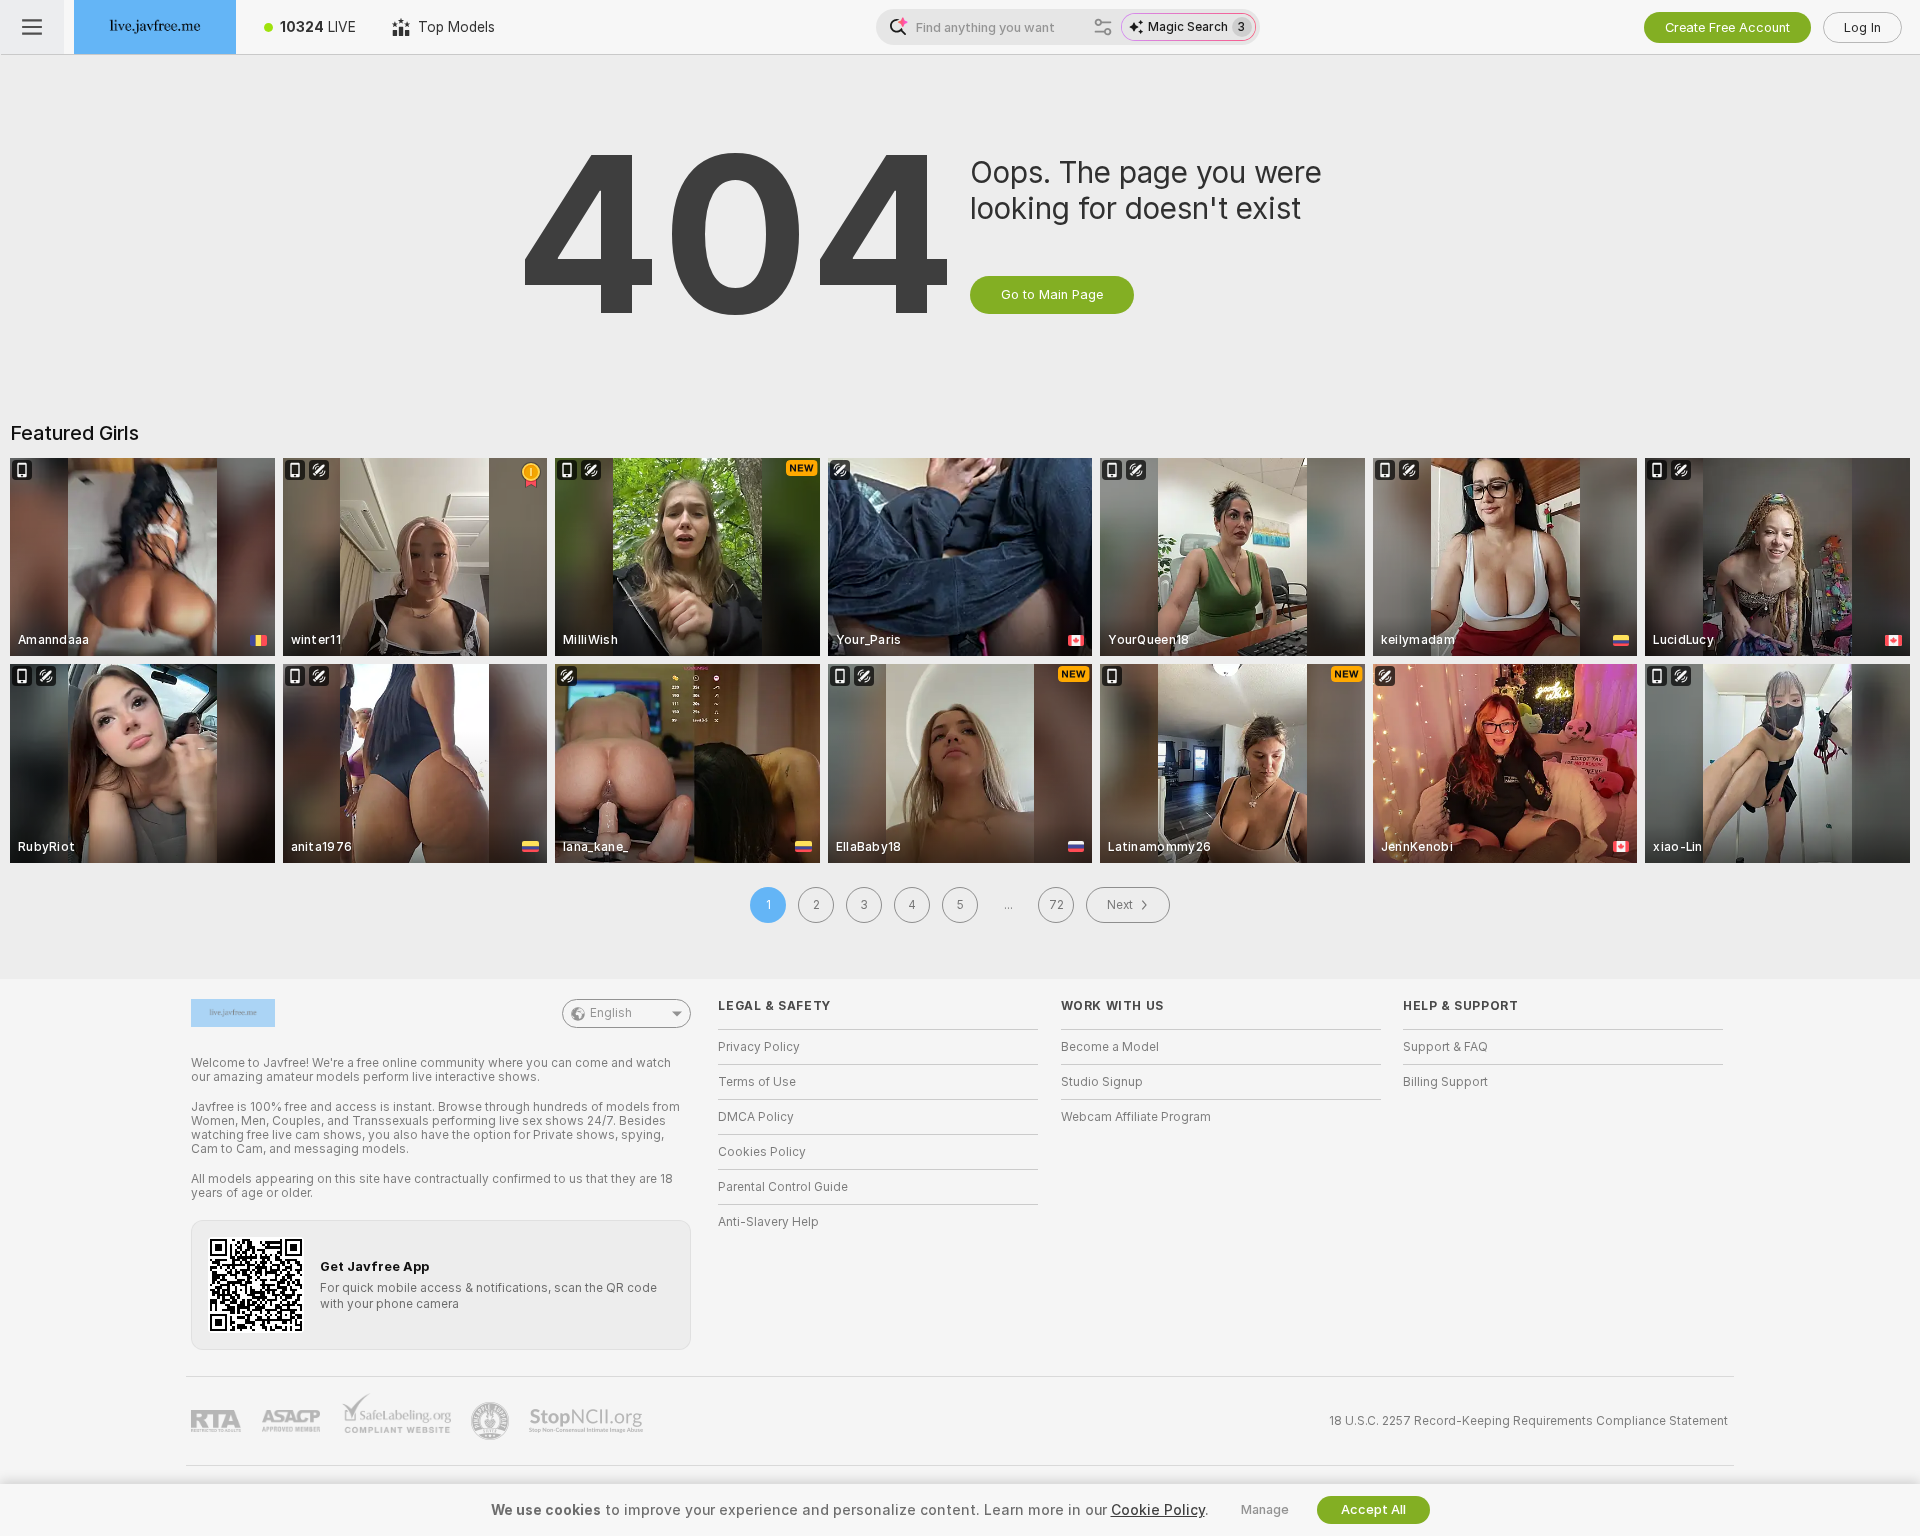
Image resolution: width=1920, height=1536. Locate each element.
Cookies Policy (762, 1152)
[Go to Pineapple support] (492, 1421)
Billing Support (1445, 1082)
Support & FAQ (1445, 1047)
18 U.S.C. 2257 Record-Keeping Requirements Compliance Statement (1528, 1421)
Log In (1862, 27)
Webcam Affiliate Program (1136, 1117)
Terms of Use (757, 1082)
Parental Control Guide (783, 1187)
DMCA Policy (756, 1117)
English (611, 1013)
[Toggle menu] (32, 27)
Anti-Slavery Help (768, 1222)
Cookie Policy (1158, 1510)
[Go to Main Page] (155, 27)
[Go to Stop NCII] (588, 1421)
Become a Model (1110, 1047)
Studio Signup (1102, 1082)
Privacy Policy (759, 1047)
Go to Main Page (1052, 294)
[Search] (1103, 27)
